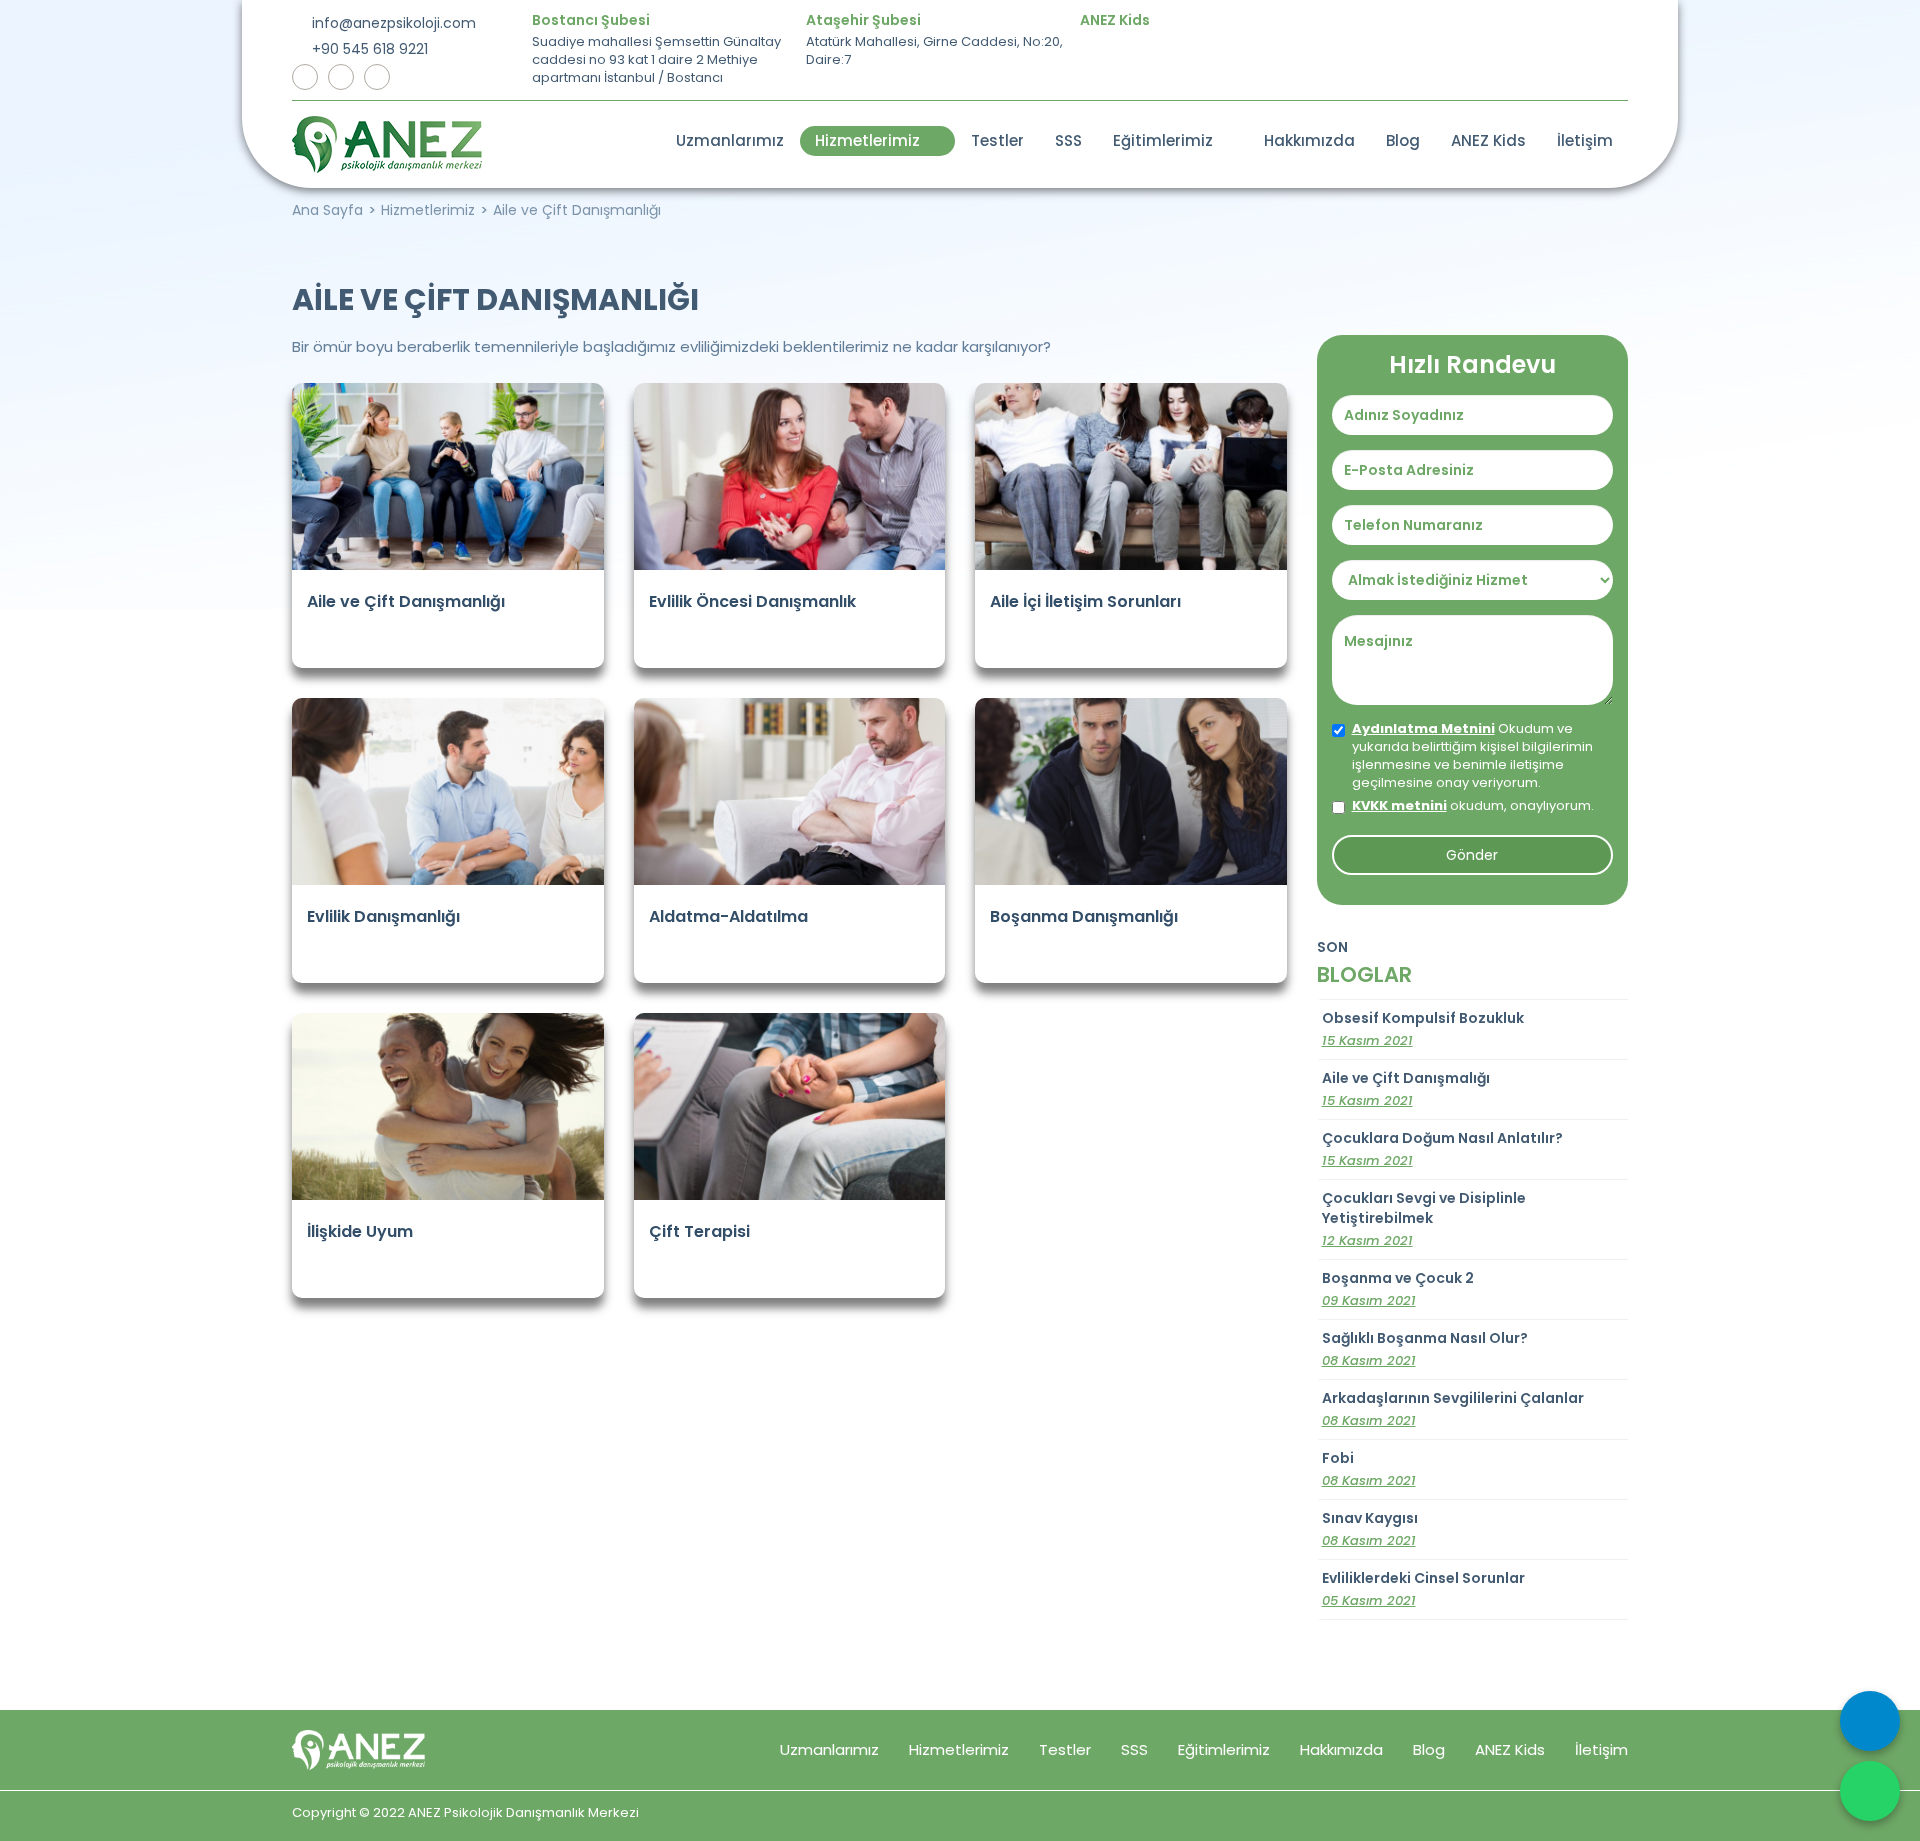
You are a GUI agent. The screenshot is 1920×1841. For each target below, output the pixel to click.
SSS (1068, 140)
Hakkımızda (1309, 140)
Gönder (1472, 855)
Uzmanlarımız (730, 140)
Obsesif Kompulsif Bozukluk (1423, 1029)
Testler (997, 140)
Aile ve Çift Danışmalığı (1406, 1089)
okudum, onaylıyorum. (1473, 806)
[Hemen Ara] (1870, 1721)
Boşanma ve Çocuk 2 (1398, 1289)
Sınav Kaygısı (1370, 1529)
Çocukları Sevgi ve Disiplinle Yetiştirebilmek (1424, 1219)
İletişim (1585, 140)
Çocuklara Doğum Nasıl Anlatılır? (1442, 1149)
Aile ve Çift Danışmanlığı (577, 210)
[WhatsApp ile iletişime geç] (1870, 1791)
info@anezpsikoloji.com (392, 23)
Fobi (1369, 1469)
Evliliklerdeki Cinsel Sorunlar (1423, 1589)
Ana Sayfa (327, 210)
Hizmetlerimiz (871, 140)
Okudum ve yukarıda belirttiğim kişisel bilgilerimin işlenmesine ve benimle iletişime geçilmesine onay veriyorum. (1472, 756)
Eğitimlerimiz (1167, 140)
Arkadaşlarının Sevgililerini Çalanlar (1453, 1409)
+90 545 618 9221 (368, 49)
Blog (1403, 140)
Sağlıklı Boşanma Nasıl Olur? (1425, 1349)
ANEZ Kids (1488, 140)
